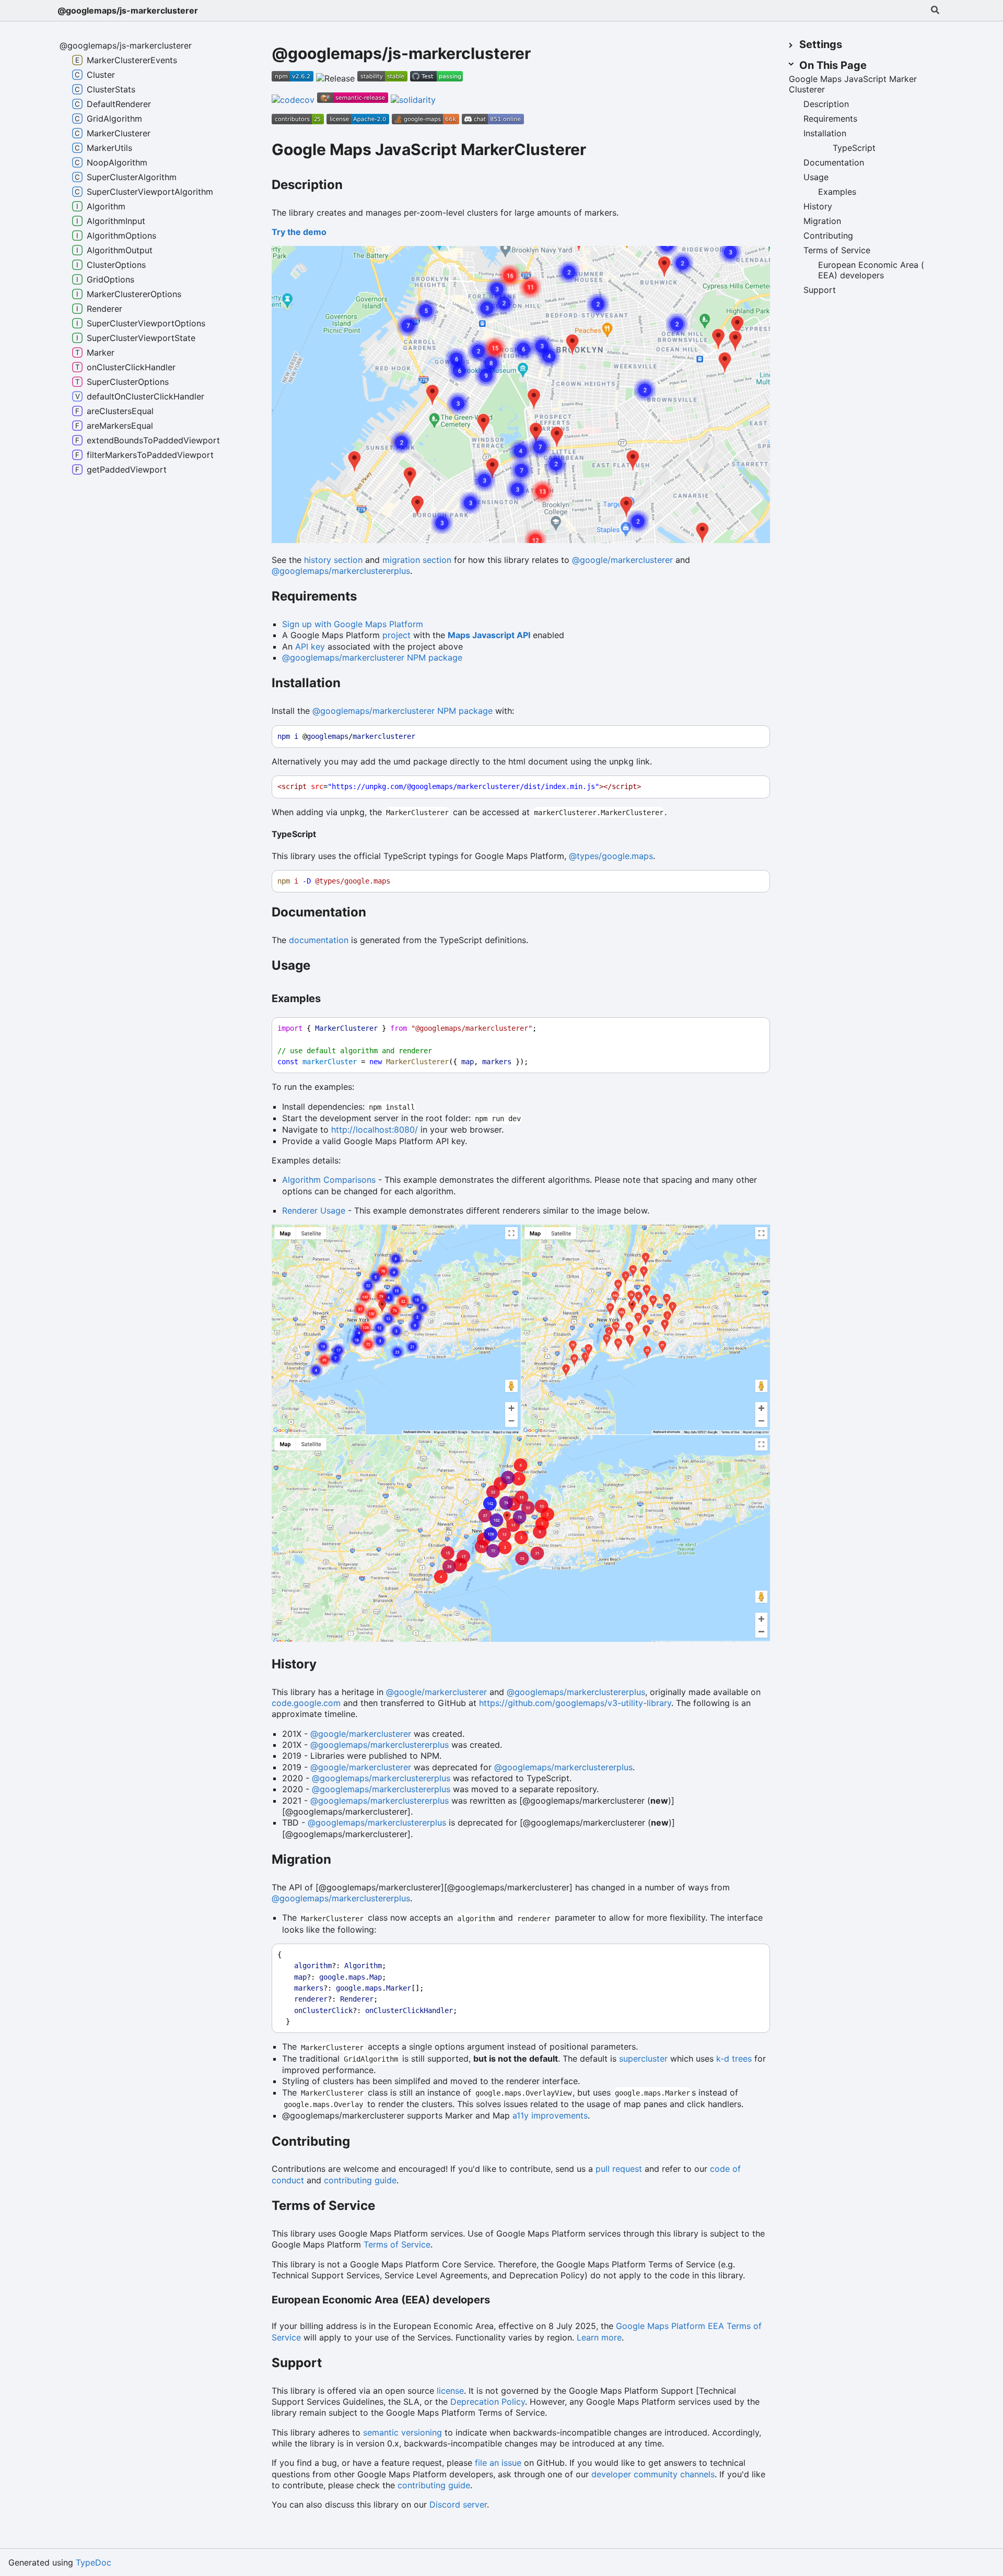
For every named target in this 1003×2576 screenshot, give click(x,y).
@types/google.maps (611, 856)
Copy (752, 737)
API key (310, 646)
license (450, 2391)
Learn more (599, 2337)
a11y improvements (550, 2115)
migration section (417, 560)
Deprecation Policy (488, 2402)
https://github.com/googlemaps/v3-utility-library (575, 1703)
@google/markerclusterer (622, 560)
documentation (319, 940)
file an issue (498, 2463)
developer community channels (653, 2474)
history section (333, 560)
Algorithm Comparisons (329, 1180)
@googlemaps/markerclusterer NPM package (372, 657)
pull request (619, 2169)
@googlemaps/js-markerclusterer (128, 10)
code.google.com (306, 1703)
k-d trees (734, 2059)
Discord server (458, 2504)
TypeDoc (94, 2562)
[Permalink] (598, 151)
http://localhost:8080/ (375, 1130)
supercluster (643, 2059)
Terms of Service (397, 2244)
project (396, 635)
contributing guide (360, 2180)
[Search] (935, 10)
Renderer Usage (314, 1210)
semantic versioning (403, 2432)
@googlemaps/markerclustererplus (341, 571)
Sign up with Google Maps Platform (353, 624)
